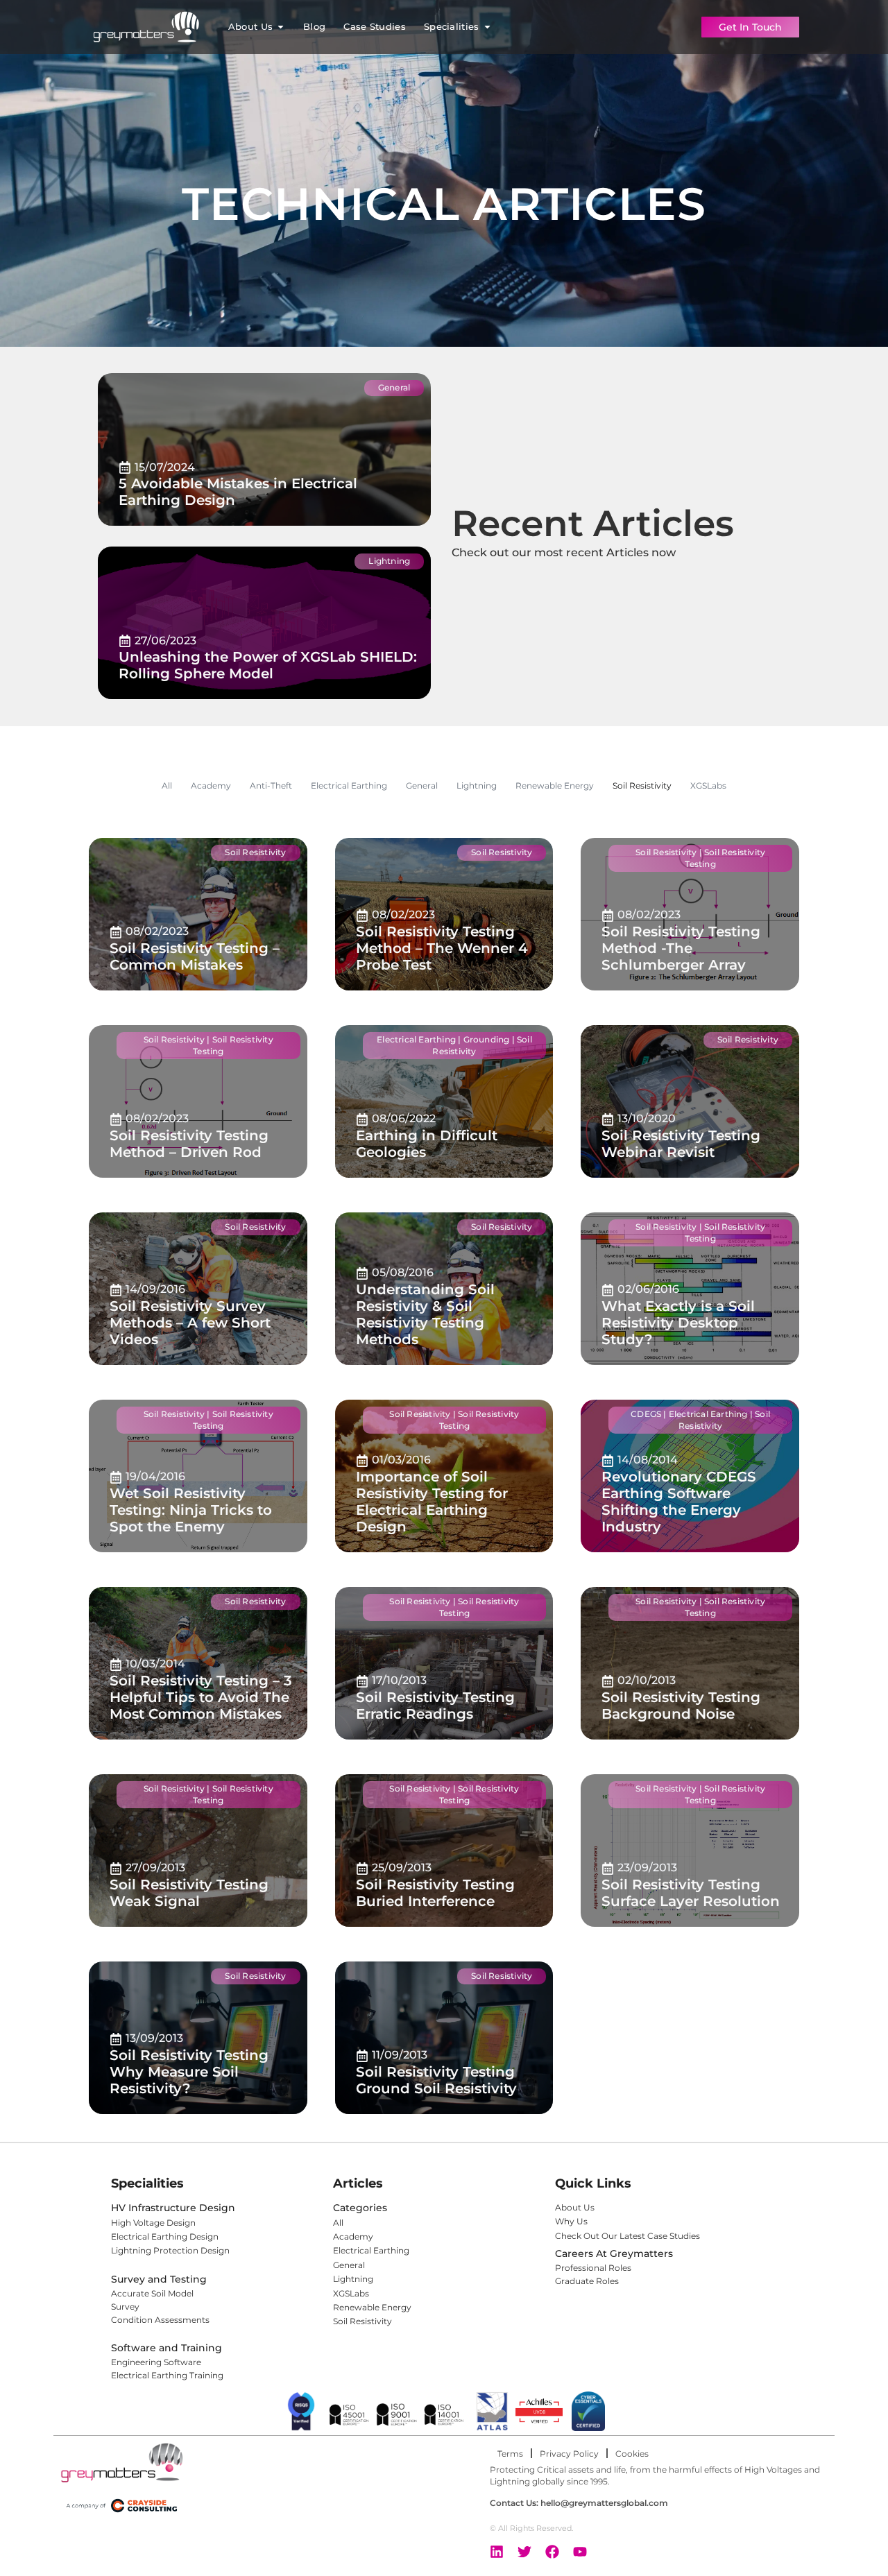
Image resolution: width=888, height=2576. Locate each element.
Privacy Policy (569, 2454)
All (167, 786)
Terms (510, 2454)
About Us (575, 2207)
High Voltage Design (153, 2223)
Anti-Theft (271, 786)
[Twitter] (524, 2552)
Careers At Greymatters (614, 2253)
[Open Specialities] (487, 27)
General (422, 786)
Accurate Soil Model (152, 2293)
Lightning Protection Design (170, 2250)
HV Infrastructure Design (173, 2208)
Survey (125, 2307)
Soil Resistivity (642, 786)
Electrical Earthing (349, 786)
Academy (211, 786)
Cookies (632, 2454)
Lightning (477, 786)
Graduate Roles (587, 2281)
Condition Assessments (160, 2320)
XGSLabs (708, 786)
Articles (358, 2183)
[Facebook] (552, 2552)
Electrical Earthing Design (165, 2236)
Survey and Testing (159, 2279)
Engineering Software (156, 2362)
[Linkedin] (497, 2552)
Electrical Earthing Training (167, 2375)
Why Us (571, 2221)
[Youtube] (580, 2552)
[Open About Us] (281, 27)
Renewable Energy (555, 786)
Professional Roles (593, 2268)
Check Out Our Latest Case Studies (629, 2236)
